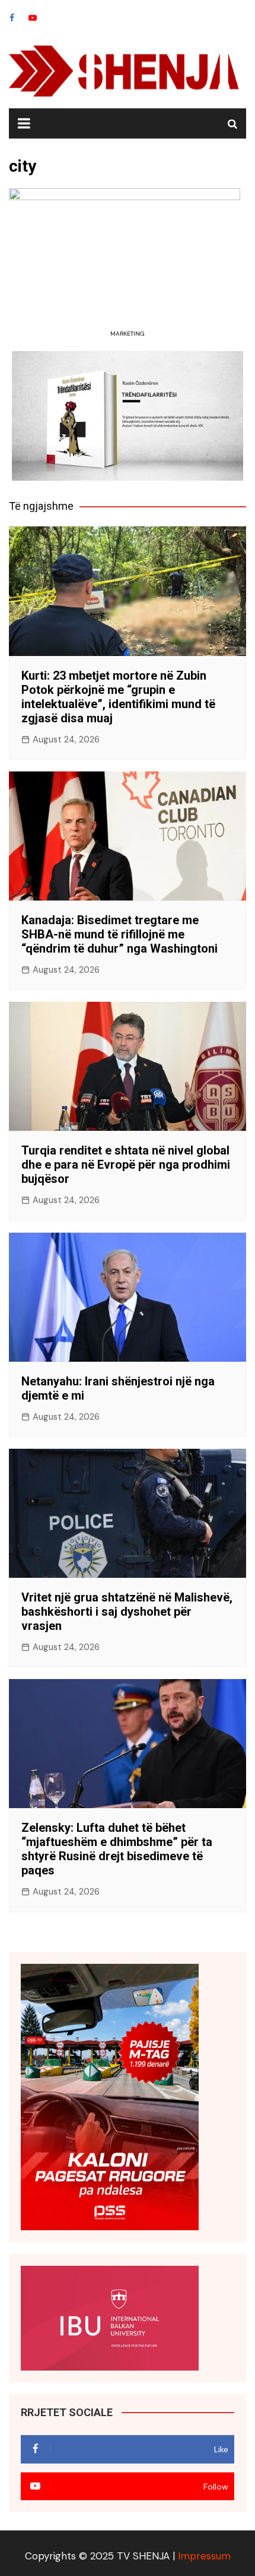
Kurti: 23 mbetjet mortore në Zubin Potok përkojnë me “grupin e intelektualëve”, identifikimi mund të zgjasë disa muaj (118, 697)
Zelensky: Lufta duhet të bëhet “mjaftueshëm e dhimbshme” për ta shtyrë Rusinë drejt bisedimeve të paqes (117, 1849)
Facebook (12, 18)
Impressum (204, 2556)
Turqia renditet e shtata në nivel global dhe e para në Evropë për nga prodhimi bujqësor (126, 1165)
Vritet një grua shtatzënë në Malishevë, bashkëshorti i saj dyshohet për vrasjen (127, 1612)
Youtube (33, 18)
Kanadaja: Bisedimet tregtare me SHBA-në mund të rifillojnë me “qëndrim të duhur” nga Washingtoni (119, 934)
